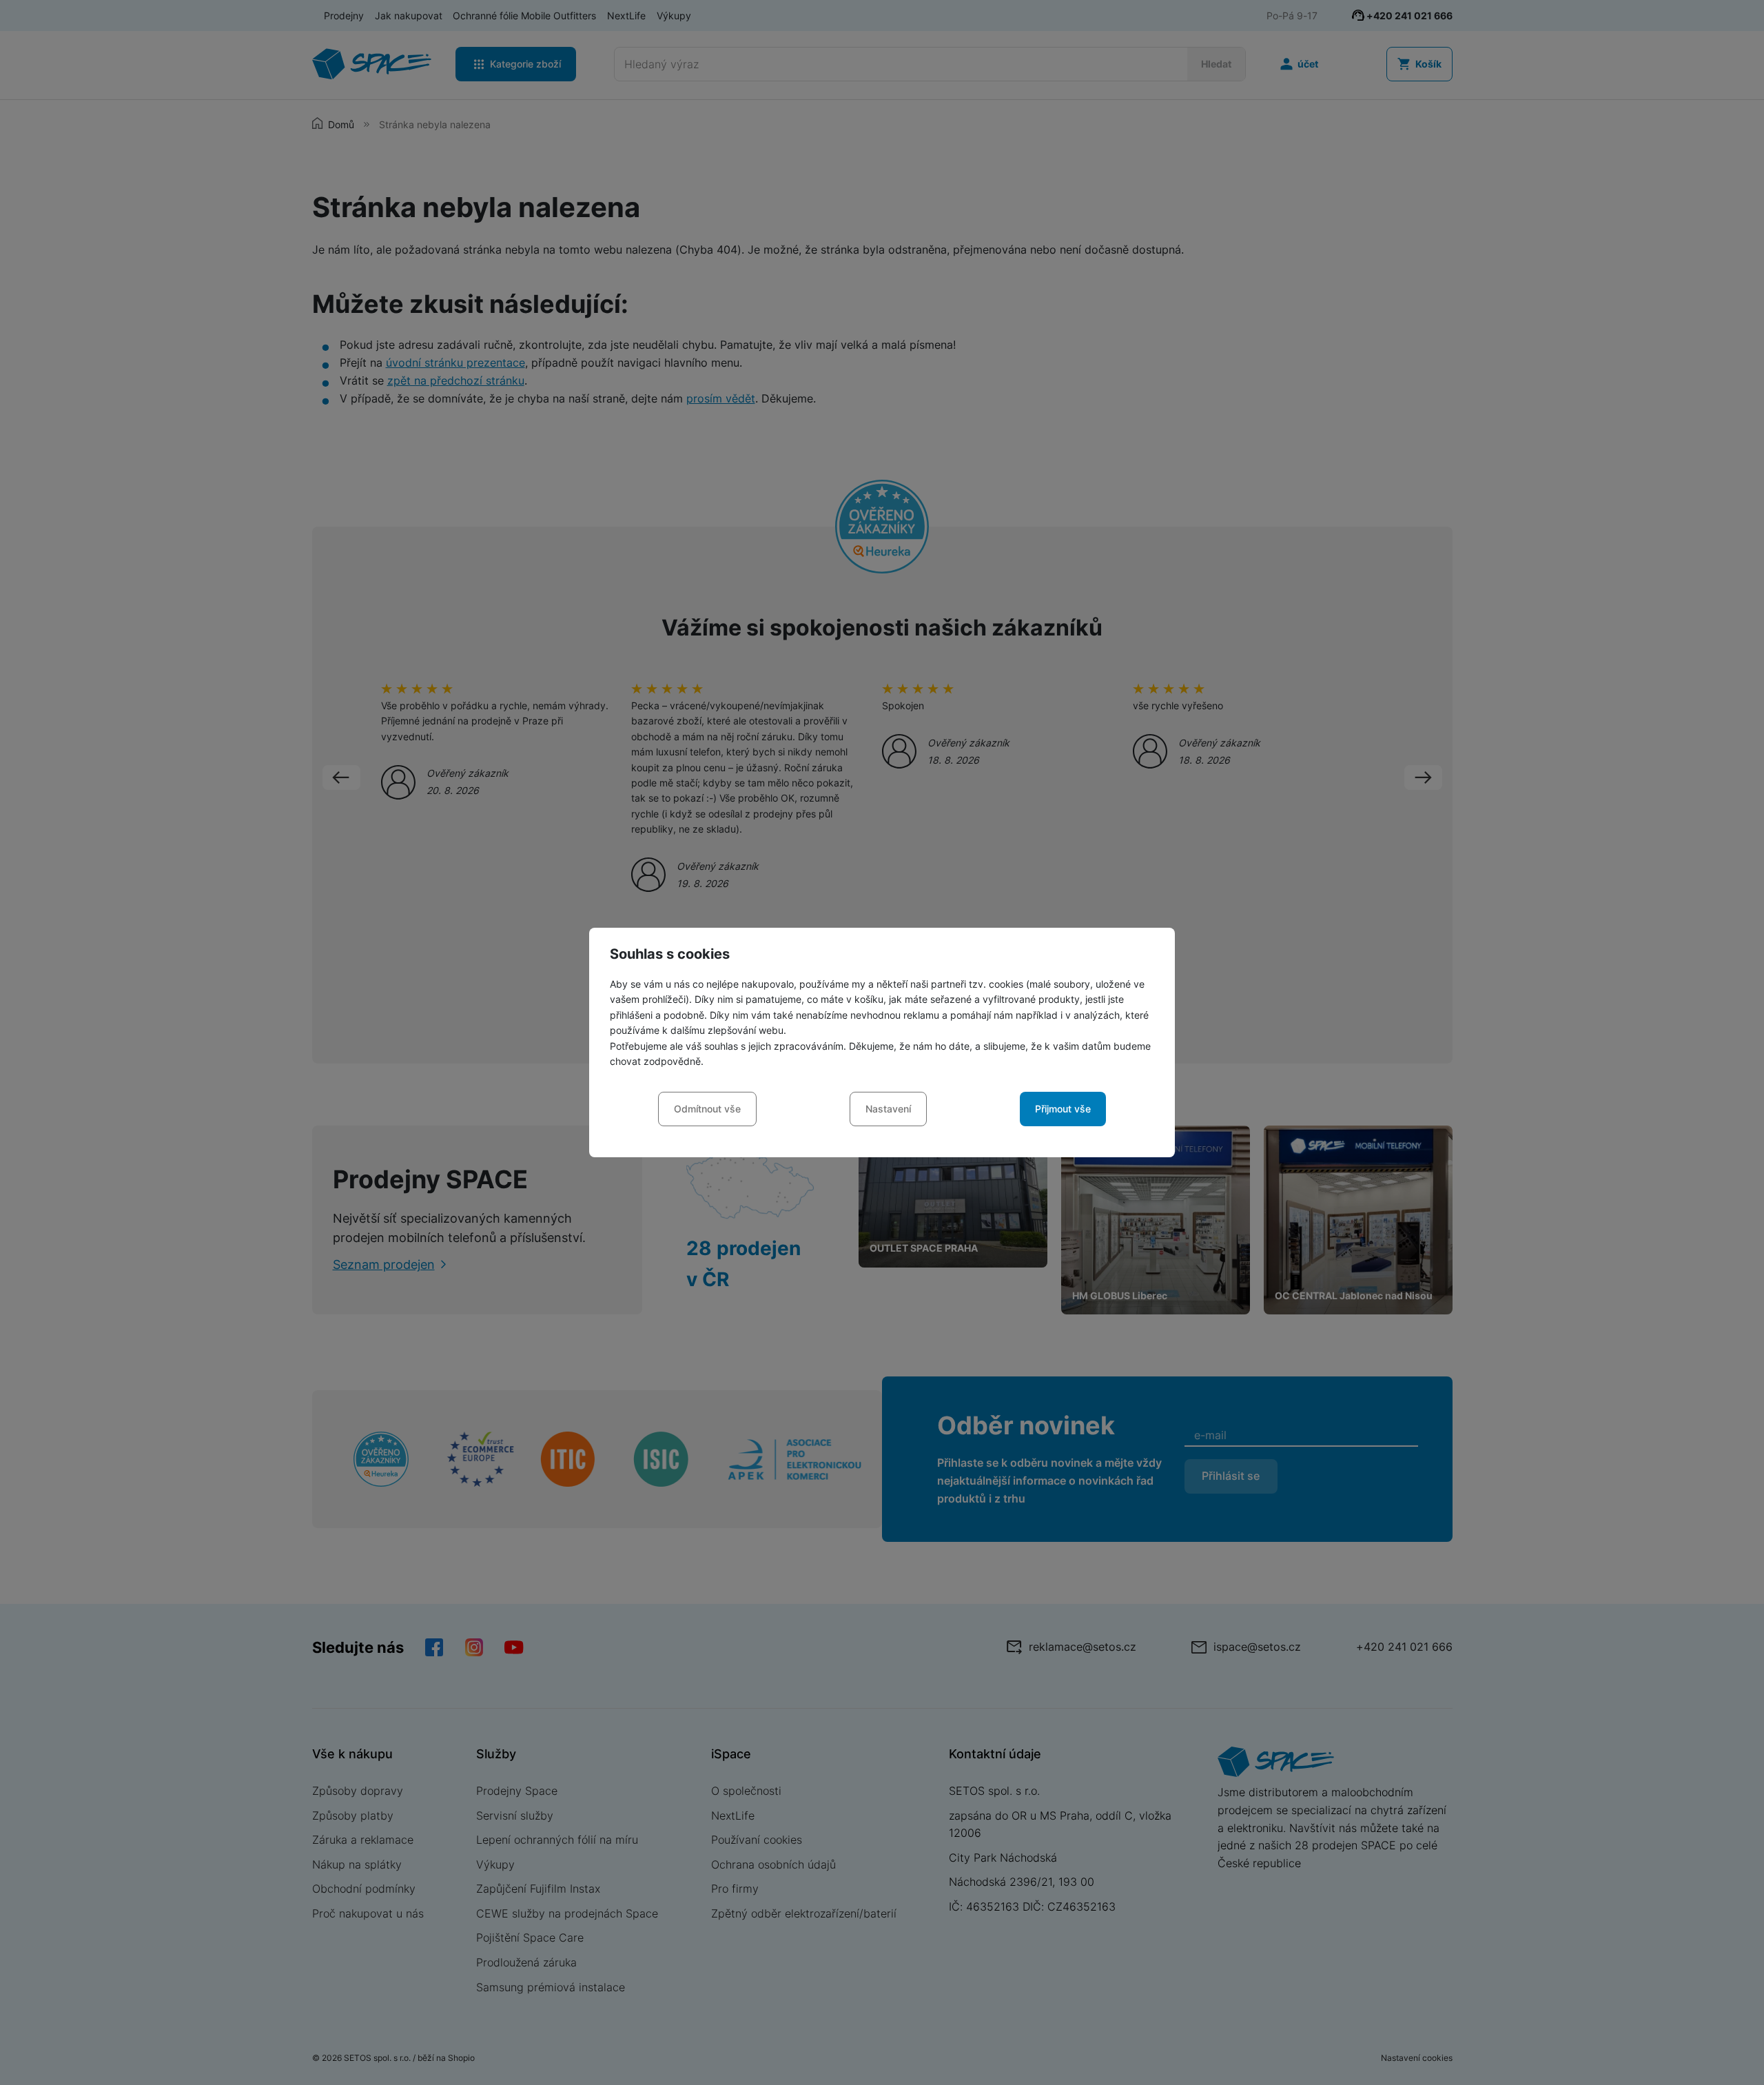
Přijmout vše (1063, 1109)
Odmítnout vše (707, 1109)
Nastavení (888, 1109)
